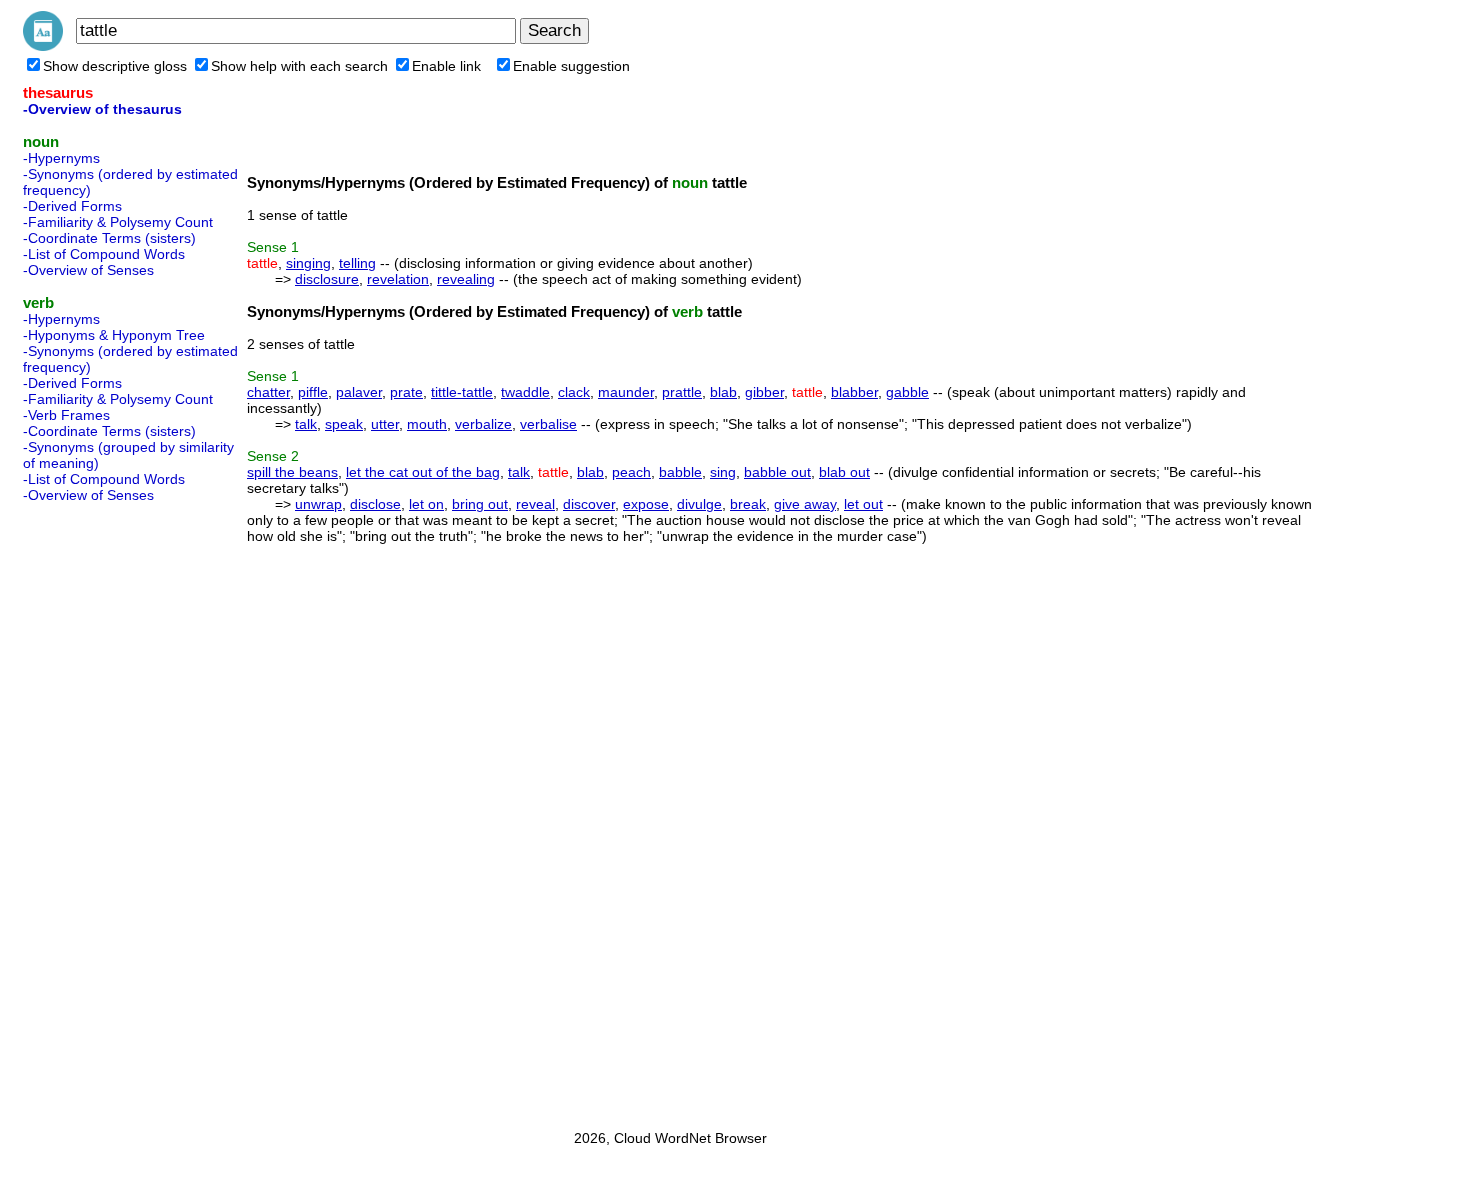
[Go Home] (43, 46)
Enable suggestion (571, 66)
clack (574, 392)
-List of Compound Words (104, 254)
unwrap (318, 504)
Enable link (446, 66)
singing (308, 263)
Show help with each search (299, 66)
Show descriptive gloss (115, 66)
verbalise (548, 424)
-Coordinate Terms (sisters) (109, 238)
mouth (427, 424)
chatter (268, 392)
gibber (764, 392)
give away (805, 504)
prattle (682, 392)
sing (723, 472)
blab (723, 392)
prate (406, 392)
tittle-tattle (462, 392)
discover (589, 504)
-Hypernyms (61, 158)
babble (680, 472)
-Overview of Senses (88, 270)
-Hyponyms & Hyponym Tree (114, 335)
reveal (535, 504)
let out (863, 504)
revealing (466, 279)
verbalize (483, 424)
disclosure (327, 279)
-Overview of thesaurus (102, 109)
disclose (375, 504)
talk (306, 424)
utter (385, 424)
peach (631, 472)
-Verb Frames (66, 415)
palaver (359, 392)
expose (646, 504)
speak (344, 424)
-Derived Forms (72, 206)
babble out (777, 472)
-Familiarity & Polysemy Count (118, 222)
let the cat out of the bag (423, 472)
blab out (844, 472)
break (748, 504)
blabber (854, 392)
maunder (626, 392)
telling (357, 263)
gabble (907, 392)
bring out (480, 504)
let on (426, 504)
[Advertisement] (103, 810)
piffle (313, 392)
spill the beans (292, 472)
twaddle (525, 392)
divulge (699, 504)
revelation (398, 279)
